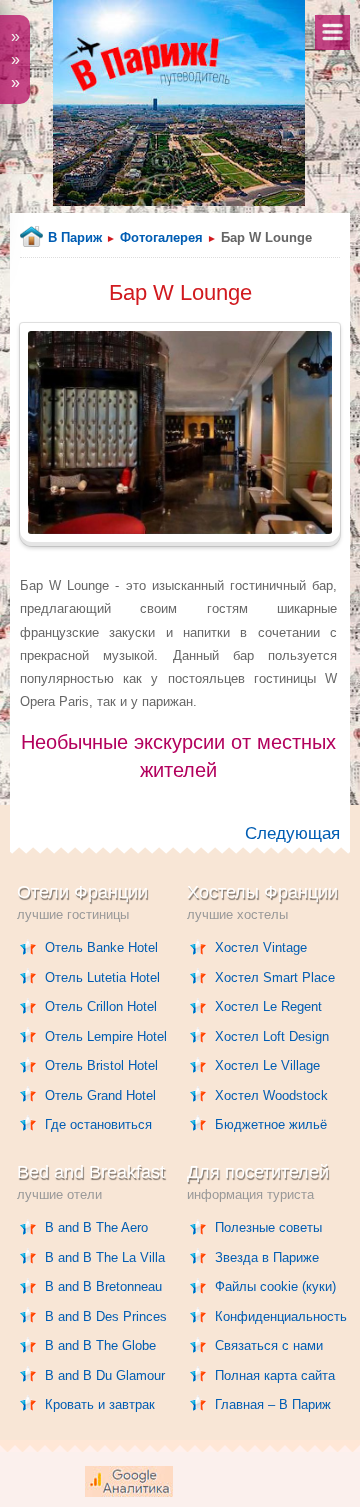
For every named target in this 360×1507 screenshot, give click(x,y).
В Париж (75, 237)
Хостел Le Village (267, 1065)
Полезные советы (268, 1227)
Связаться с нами (269, 1345)
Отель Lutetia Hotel (102, 977)
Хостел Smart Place (275, 977)
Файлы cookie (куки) (275, 1286)
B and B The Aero (96, 1227)
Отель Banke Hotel (101, 947)
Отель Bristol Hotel (101, 1065)
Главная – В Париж (273, 1404)
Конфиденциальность (280, 1316)
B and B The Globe (100, 1345)
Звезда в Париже (267, 1257)
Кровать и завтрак (100, 1404)
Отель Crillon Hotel (101, 1006)
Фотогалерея (161, 237)
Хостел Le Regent (268, 1006)
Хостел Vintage (261, 947)
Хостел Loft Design (272, 1036)
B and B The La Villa (105, 1257)
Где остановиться (98, 1124)
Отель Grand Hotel (100, 1095)
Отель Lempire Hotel (106, 1036)
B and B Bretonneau (103, 1286)
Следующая (292, 833)
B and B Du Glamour (105, 1375)
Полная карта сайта (275, 1375)
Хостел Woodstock (271, 1095)
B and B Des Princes (106, 1316)
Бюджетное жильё (271, 1124)
